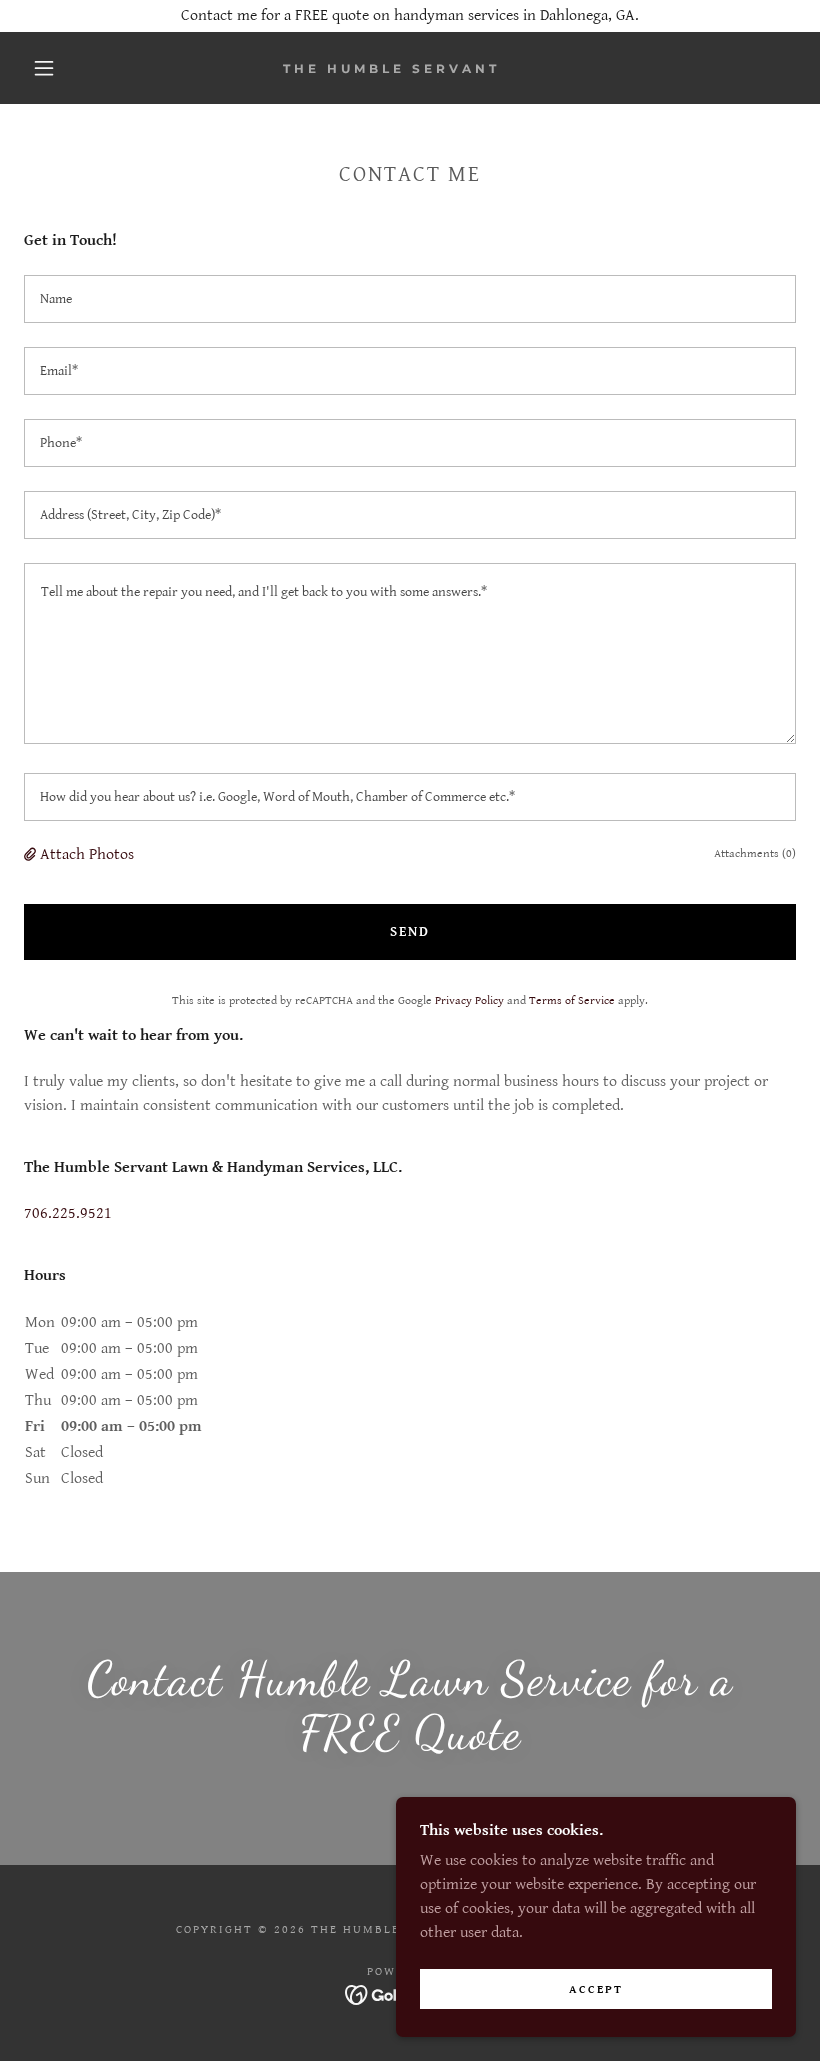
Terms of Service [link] (572, 1000)
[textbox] (410, 299)
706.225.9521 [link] (68, 1213)
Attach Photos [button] (87, 854)
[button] (44, 68)
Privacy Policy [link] (469, 1000)
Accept (596, 1989)
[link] (391, 68)
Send (410, 932)
